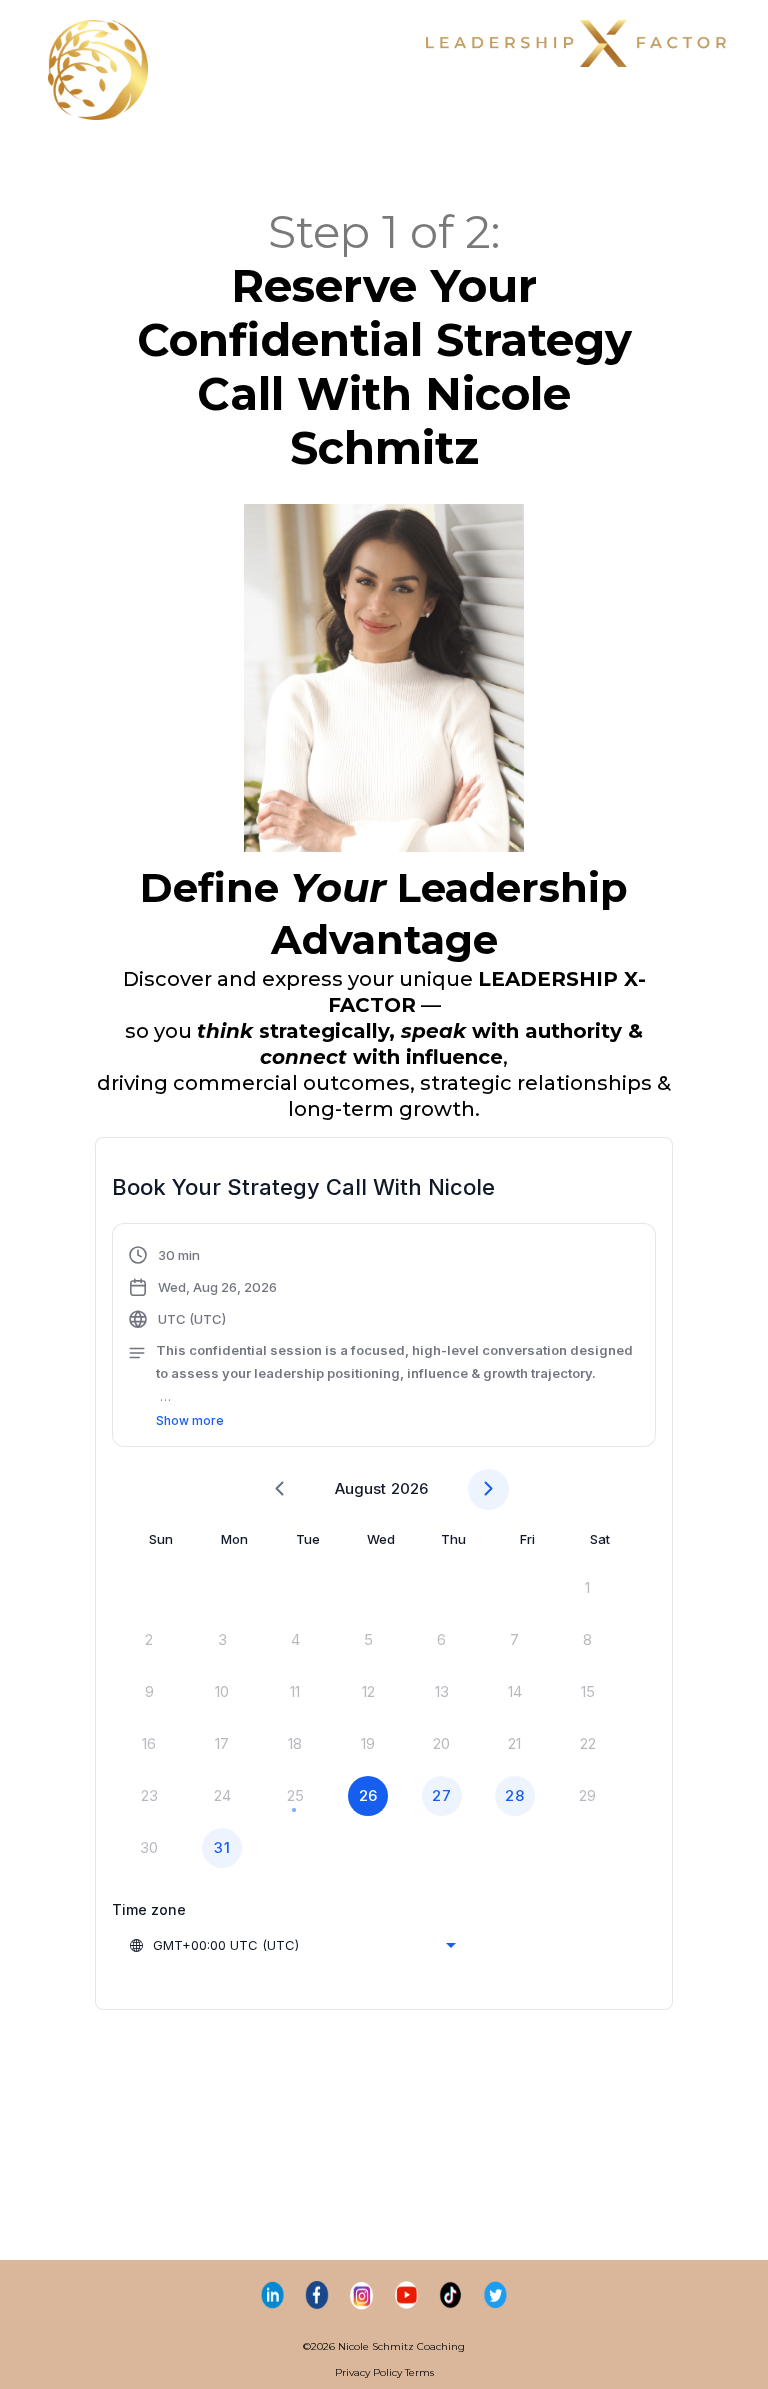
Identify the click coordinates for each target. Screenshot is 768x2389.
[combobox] (292, 1945)
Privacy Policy (368, 2372)
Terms (419, 2372)
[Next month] (488, 1489)
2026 (409, 1488)
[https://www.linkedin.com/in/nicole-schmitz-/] (272, 2295)
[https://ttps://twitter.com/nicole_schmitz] (495, 2295)
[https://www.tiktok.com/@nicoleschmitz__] (451, 2295)
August (360, 1488)
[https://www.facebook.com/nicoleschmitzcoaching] (317, 2295)
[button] (384, 1338)
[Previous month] (279, 1489)
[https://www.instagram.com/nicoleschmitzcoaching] (361, 2295)
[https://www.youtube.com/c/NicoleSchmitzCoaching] (406, 2295)
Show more (190, 1420)
